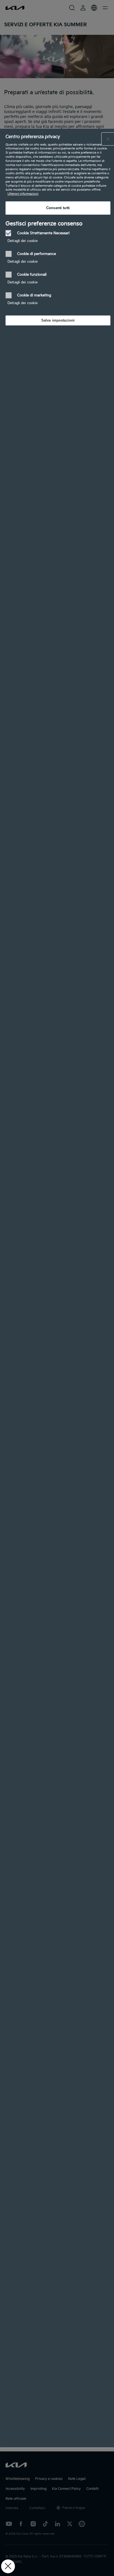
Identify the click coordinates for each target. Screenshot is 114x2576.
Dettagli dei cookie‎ (23, 241)
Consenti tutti (58, 208)
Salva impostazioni (58, 320)
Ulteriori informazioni (23, 194)
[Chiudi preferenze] (8, 2566)
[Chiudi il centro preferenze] (108, 139)
